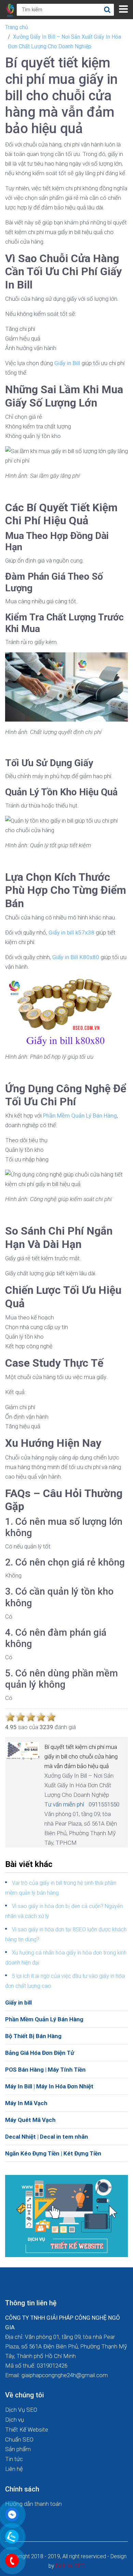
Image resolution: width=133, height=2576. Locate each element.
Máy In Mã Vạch (26, 2103)
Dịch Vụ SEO (21, 2410)
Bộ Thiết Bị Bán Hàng (33, 2036)
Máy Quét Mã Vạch (30, 2120)
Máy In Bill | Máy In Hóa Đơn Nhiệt (49, 2086)
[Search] (107, 10)
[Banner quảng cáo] (66, 2215)
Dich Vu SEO (70, 2566)
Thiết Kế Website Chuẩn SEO (27, 2435)
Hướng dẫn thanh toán (33, 2504)
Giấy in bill (18, 2002)
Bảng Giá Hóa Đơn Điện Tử (40, 2053)
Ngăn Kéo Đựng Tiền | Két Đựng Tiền (53, 2153)
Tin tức (14, 2459)
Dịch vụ (14, 2420)
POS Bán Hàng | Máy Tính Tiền (45, 2070)
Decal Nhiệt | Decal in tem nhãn (47, 2137)
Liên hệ (14, 2469)
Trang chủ (17, 27)
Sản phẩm (18, 2449)
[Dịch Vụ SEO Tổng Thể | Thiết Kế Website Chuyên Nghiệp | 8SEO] (11, 10)
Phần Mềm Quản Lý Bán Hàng (44, 2019)
